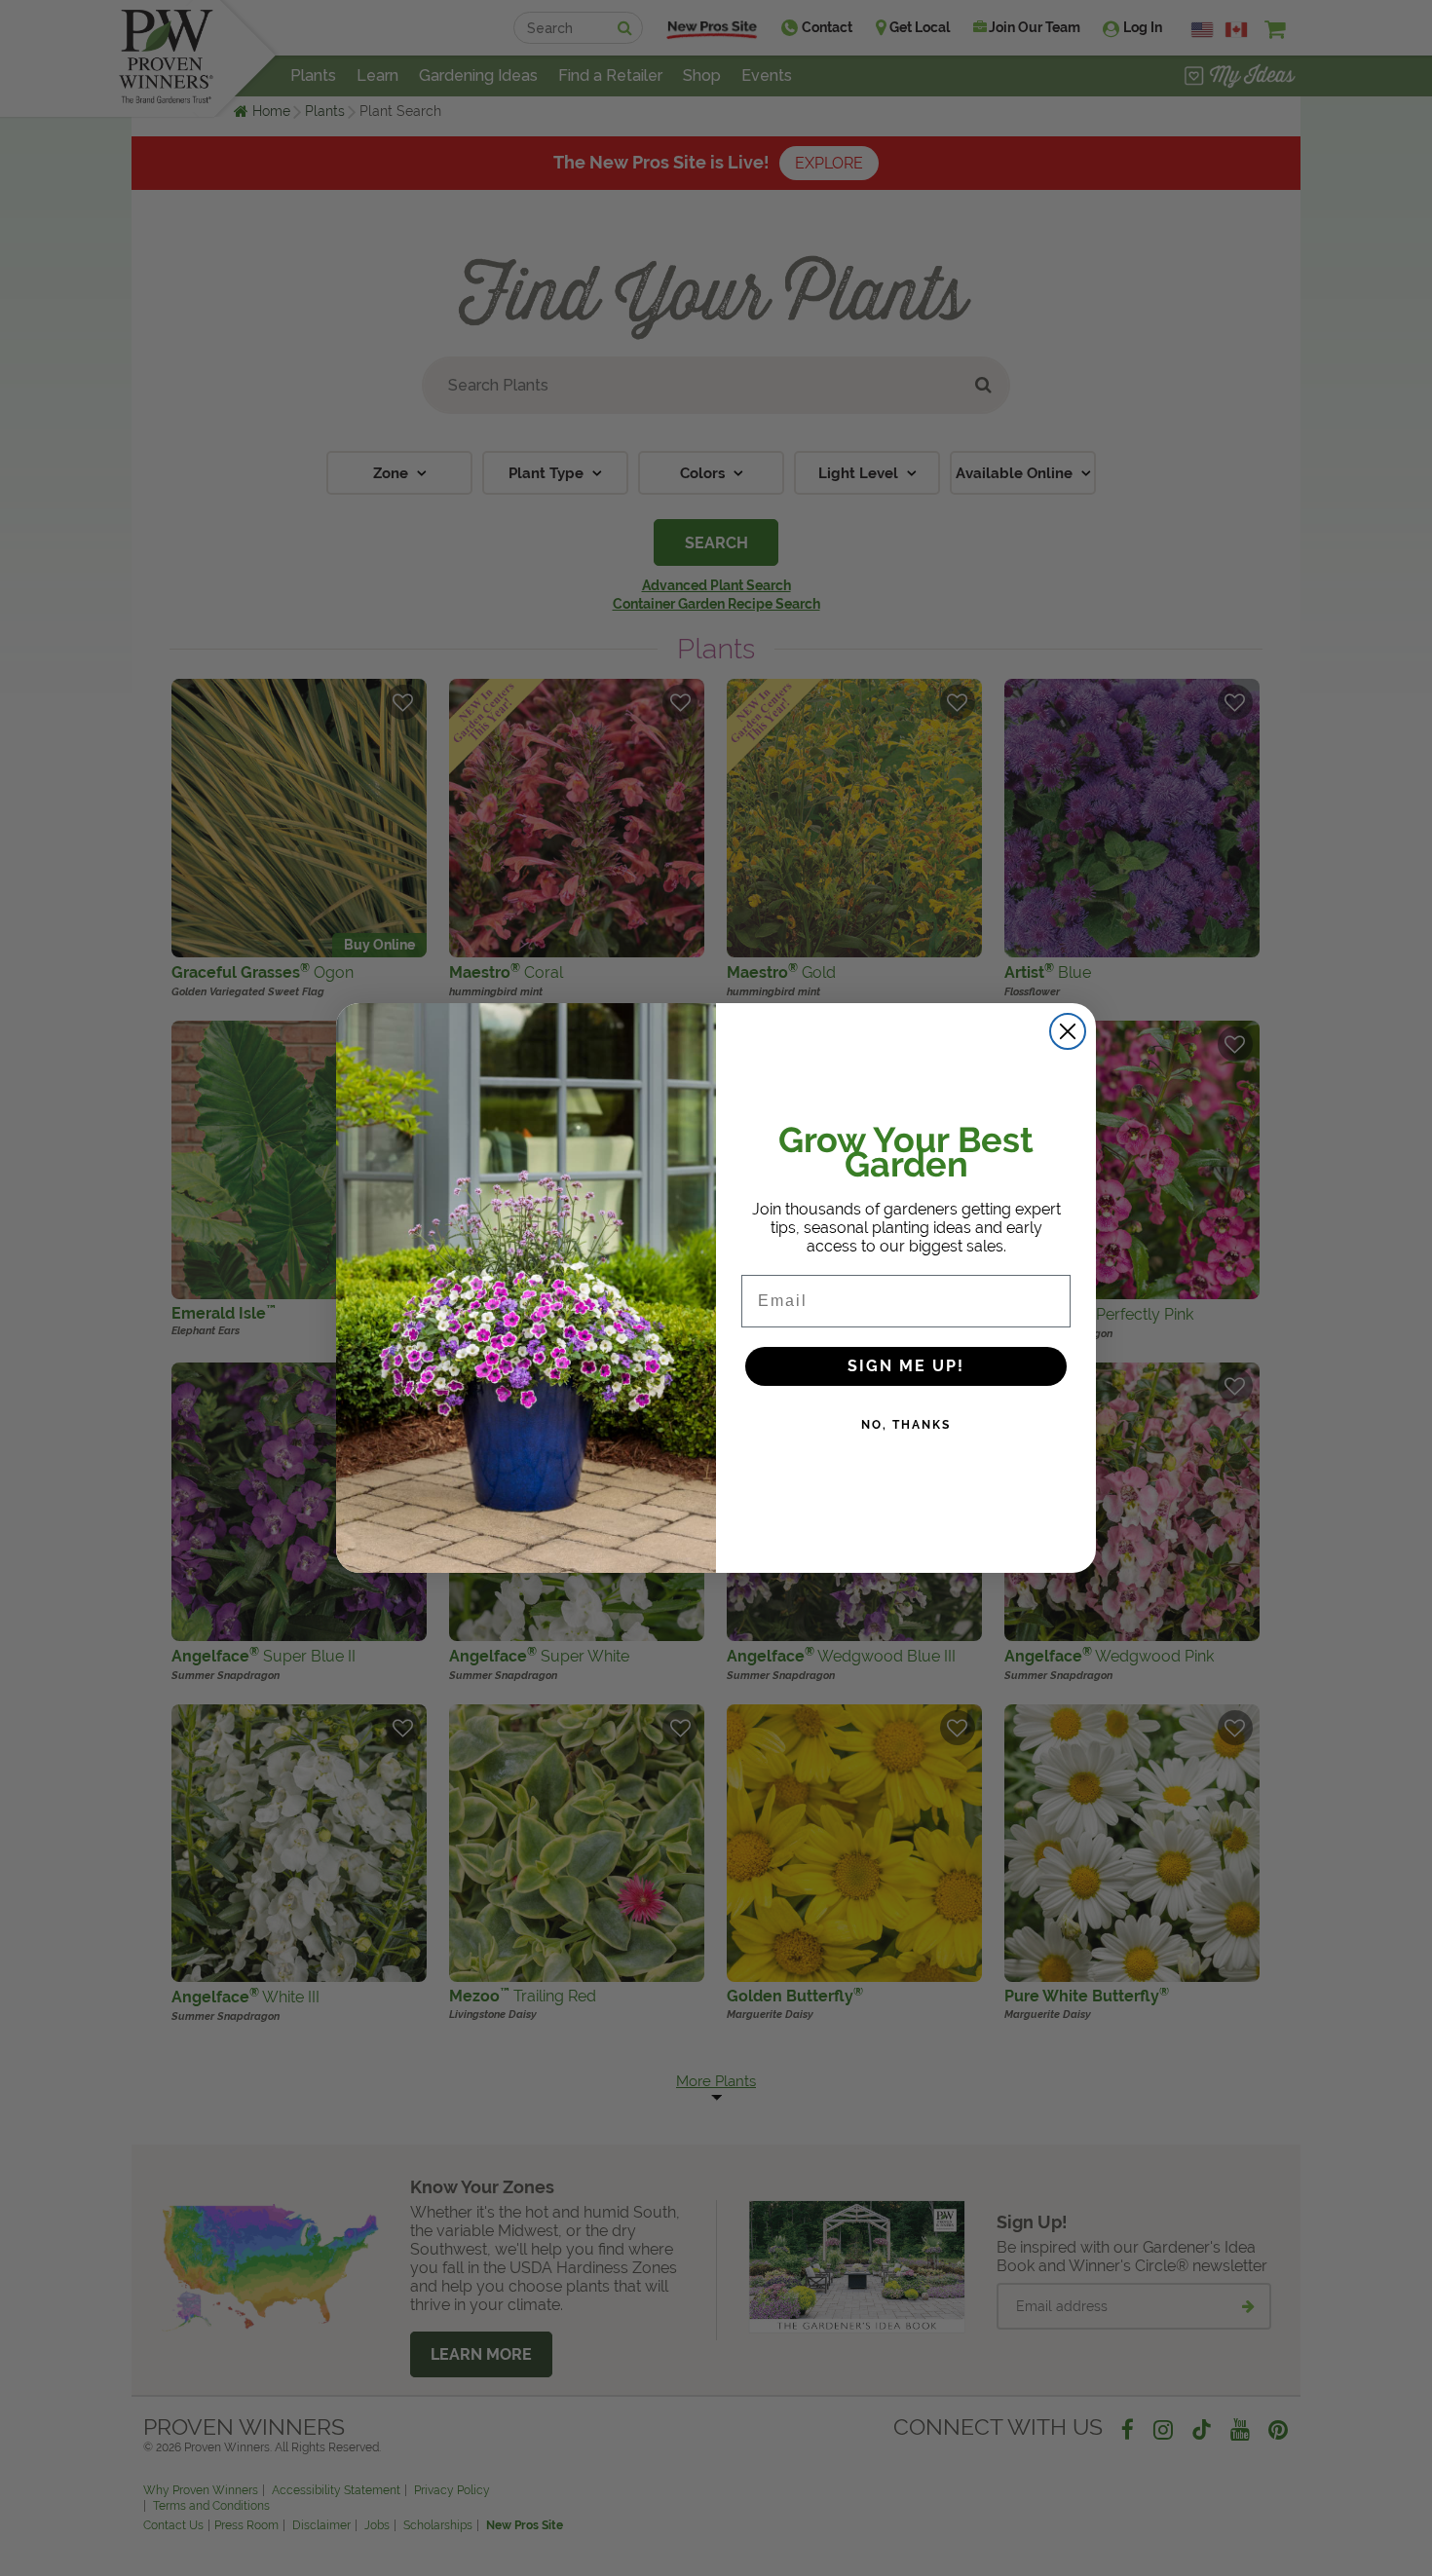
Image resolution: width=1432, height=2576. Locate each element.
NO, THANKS (906, 1425)
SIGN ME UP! (906, 1366)
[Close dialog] (1068, 1031)
